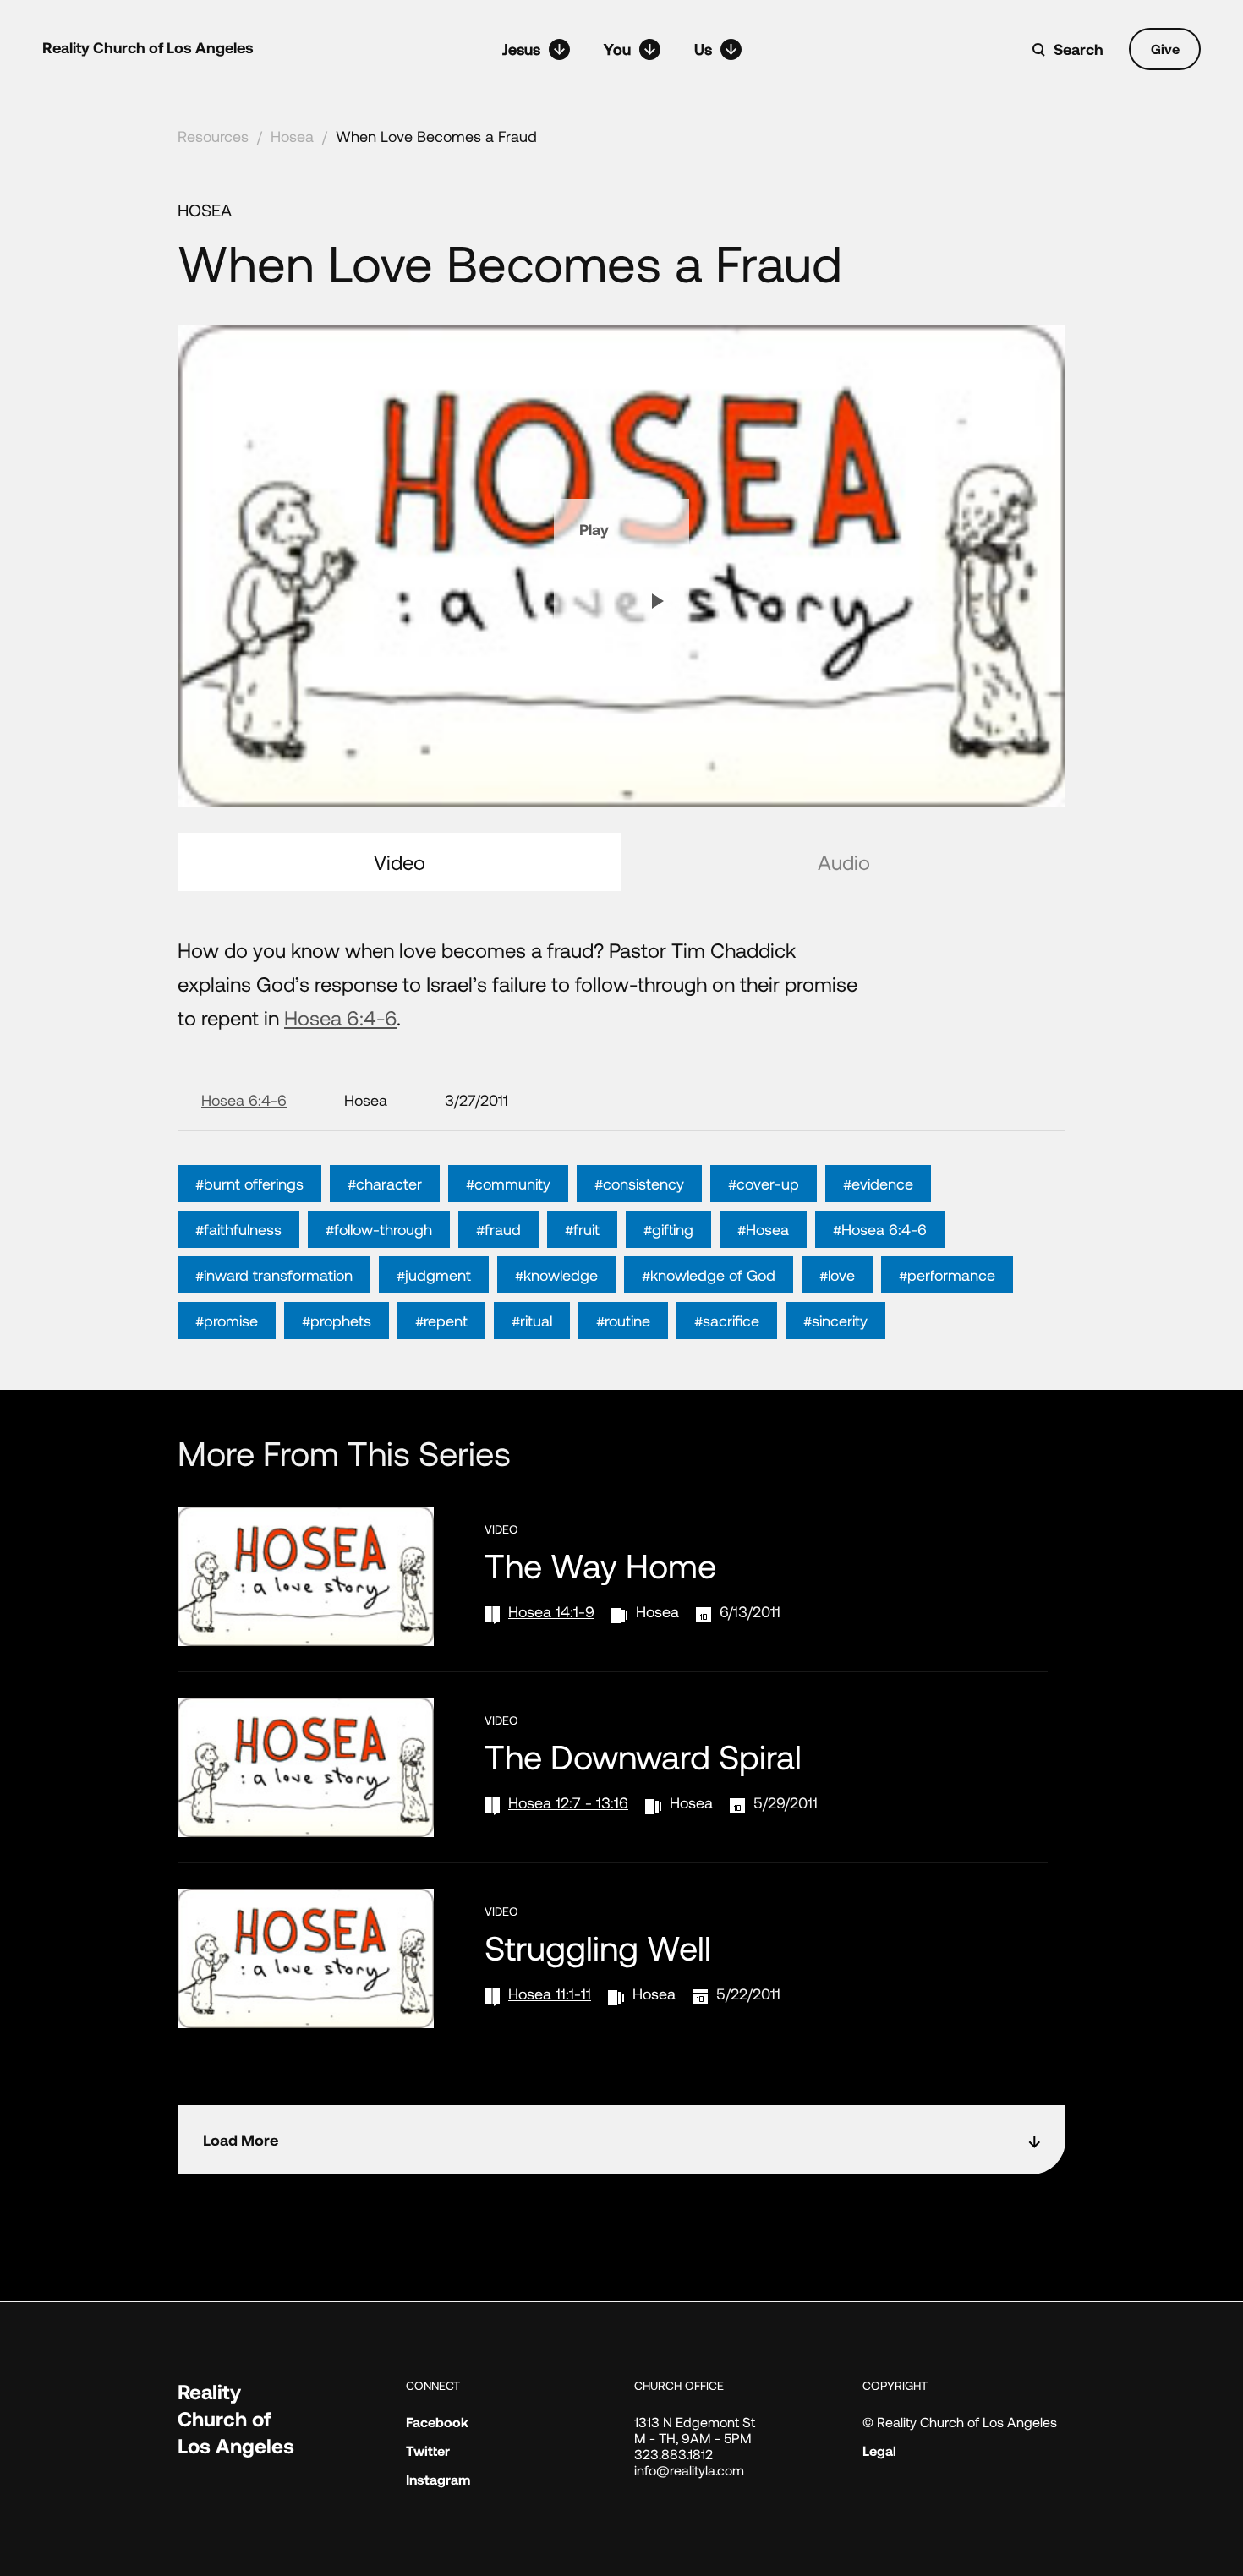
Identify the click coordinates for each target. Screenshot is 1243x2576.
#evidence (878, 1184)
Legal (879, 2450)
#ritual (532, 1321)
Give (1165, 49)
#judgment (434, 1275)
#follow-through (379, 1229)
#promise (227, 1321)
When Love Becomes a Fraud (436, 136)
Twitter (428, 2450)
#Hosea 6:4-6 (880, 1229)
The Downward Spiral (643, 1756)
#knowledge (556, 1275)
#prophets (337, 1321)
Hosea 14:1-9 (551, 1611)
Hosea (292, 136)
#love (837, 1275)
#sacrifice (727, 1321)
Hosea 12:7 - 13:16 (568, 1802)
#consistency (639, 1184)
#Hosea (763, 1229)
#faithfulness (238, 1229)
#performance (947, 1275)
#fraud (498, 1229)
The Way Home (600, 1565)
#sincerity (835, 1321)
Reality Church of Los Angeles (148, 47)
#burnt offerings (249, 1184)
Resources (213, 136)
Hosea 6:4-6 (340, 1017)
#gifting (668, 1229)
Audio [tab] (844, 862)
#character (385, 1184)
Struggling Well (598, 1947)
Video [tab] (400, 862)
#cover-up (764, 1184)
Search (1079, 49)
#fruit (582, 1229)
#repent (441, 1321)
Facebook (437, 2422)
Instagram (438, 2479)
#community (508, 1184)
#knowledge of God (709, 1275)
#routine (623, 1321)
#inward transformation (274, 1275)
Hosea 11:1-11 (550, 1994)
